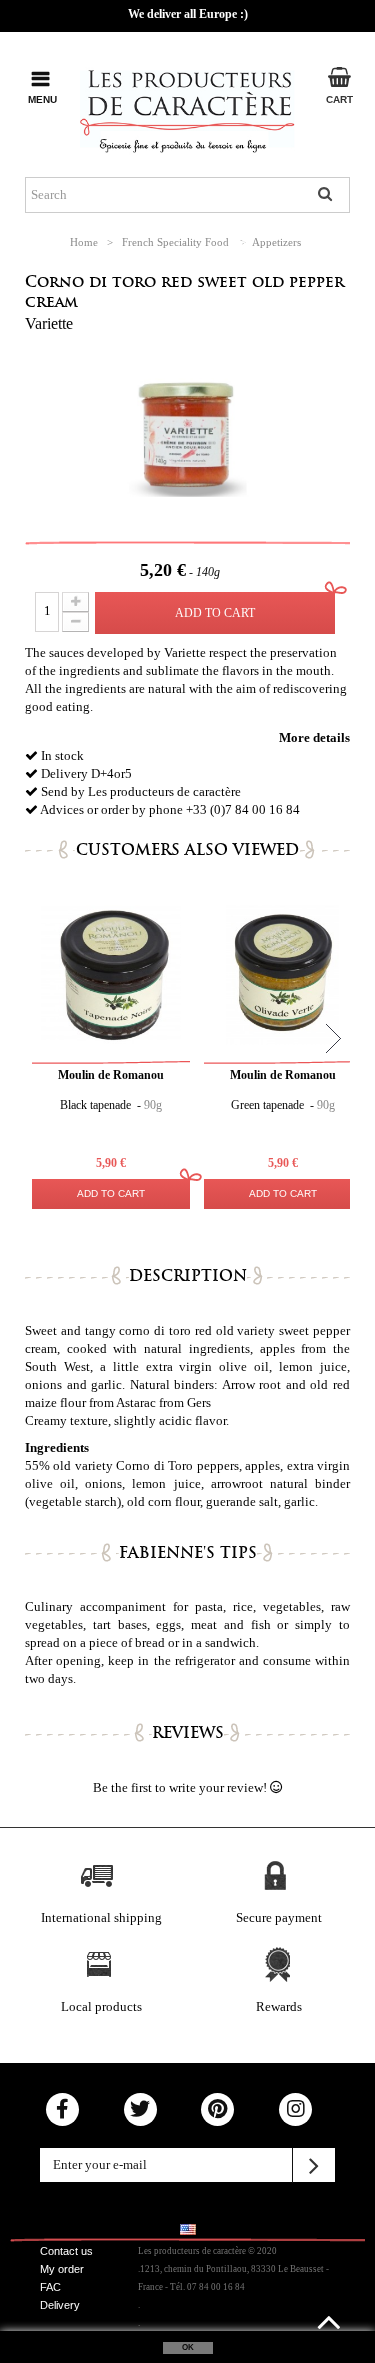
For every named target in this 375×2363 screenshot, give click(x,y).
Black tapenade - (111, 1105)
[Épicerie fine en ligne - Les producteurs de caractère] (187, 107)
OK (188, 2347)
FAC (50, 2287)
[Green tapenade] (111, 975)
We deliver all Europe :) (188, 14)
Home (84, 242)
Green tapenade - (283, 1105)
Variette (49, 323)
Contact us (66, 2251)
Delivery (60, 2305)
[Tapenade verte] (283, 975)
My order (62, 2269)
